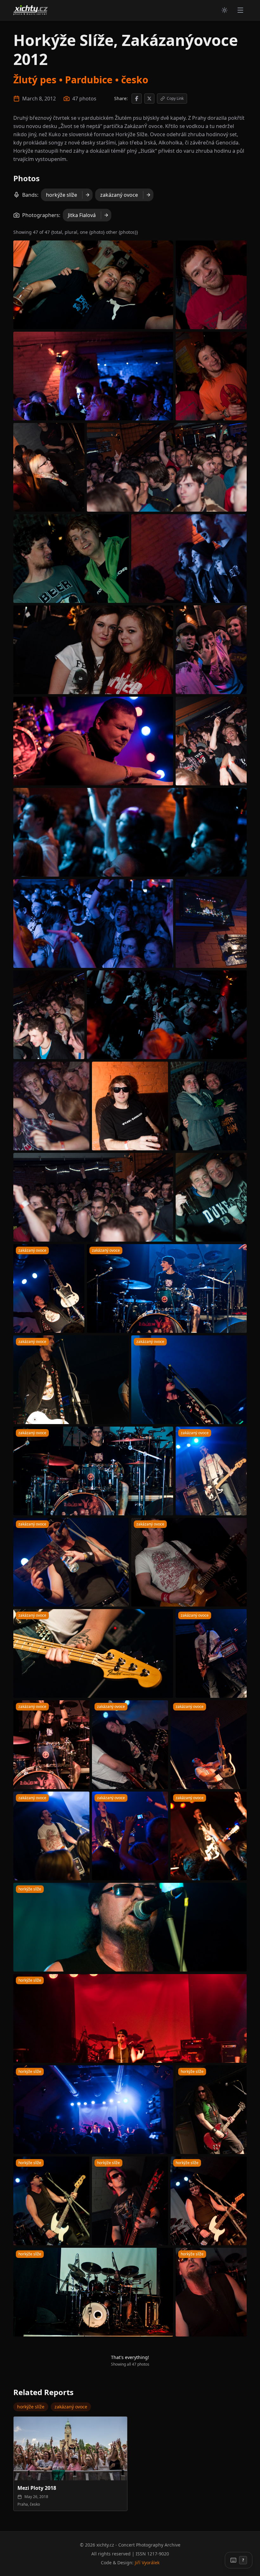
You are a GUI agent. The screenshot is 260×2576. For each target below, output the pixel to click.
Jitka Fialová (82, 215)
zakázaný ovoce (119, 195)
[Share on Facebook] (137, 99)
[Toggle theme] (224, 10)
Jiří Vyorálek (147, 2563)
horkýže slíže (62, 195)
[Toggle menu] (240, 10)
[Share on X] (149, 99)
